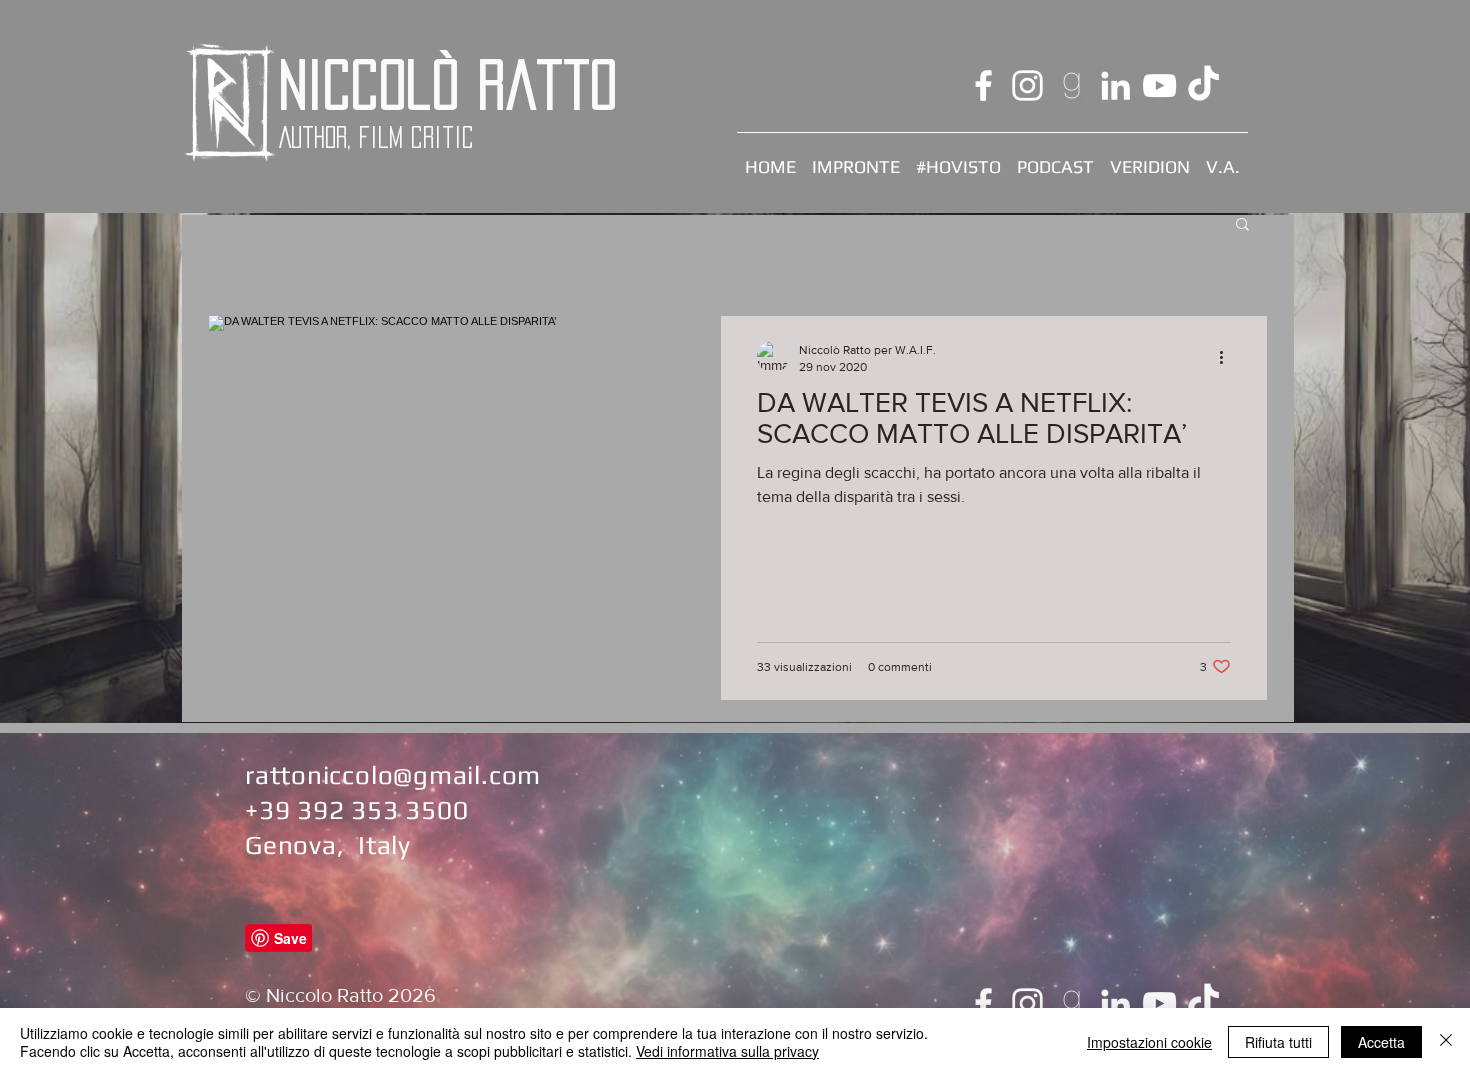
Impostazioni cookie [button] (1149, 1042)
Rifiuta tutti (1278, 1042)
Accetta (1381, 1042)
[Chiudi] (1446, 1042)
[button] (1242, 225)
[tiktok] (1203, 85)
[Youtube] (1159, 85)
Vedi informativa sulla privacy (727, 1051)
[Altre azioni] (1228, 357)
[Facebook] (983, 85)
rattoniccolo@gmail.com (393, 775)
